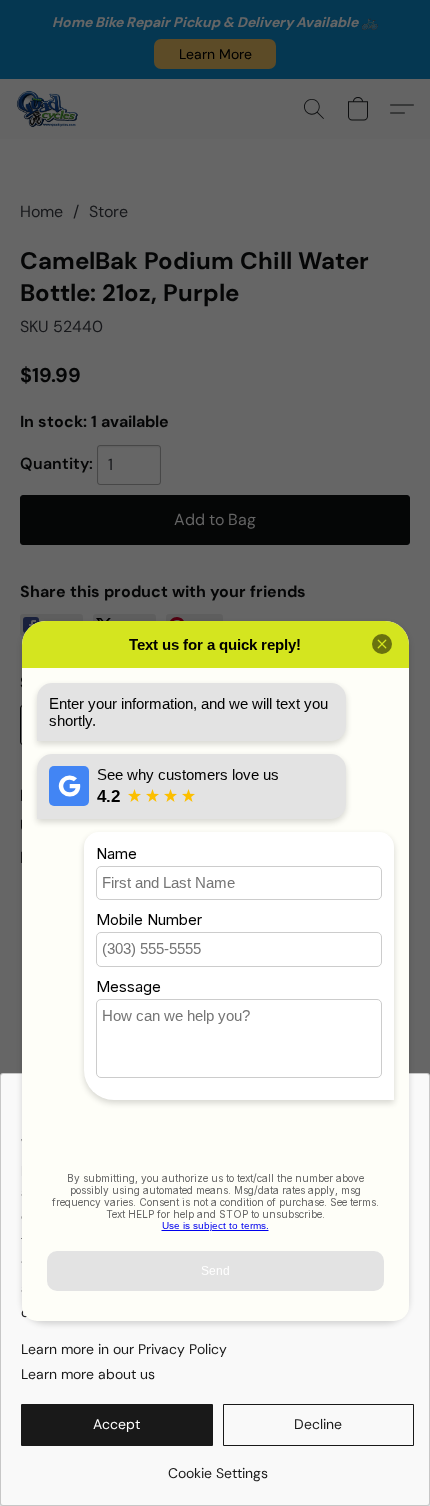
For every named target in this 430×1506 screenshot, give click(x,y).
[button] (215, 54)
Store (108, 211)
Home (41, 211)
